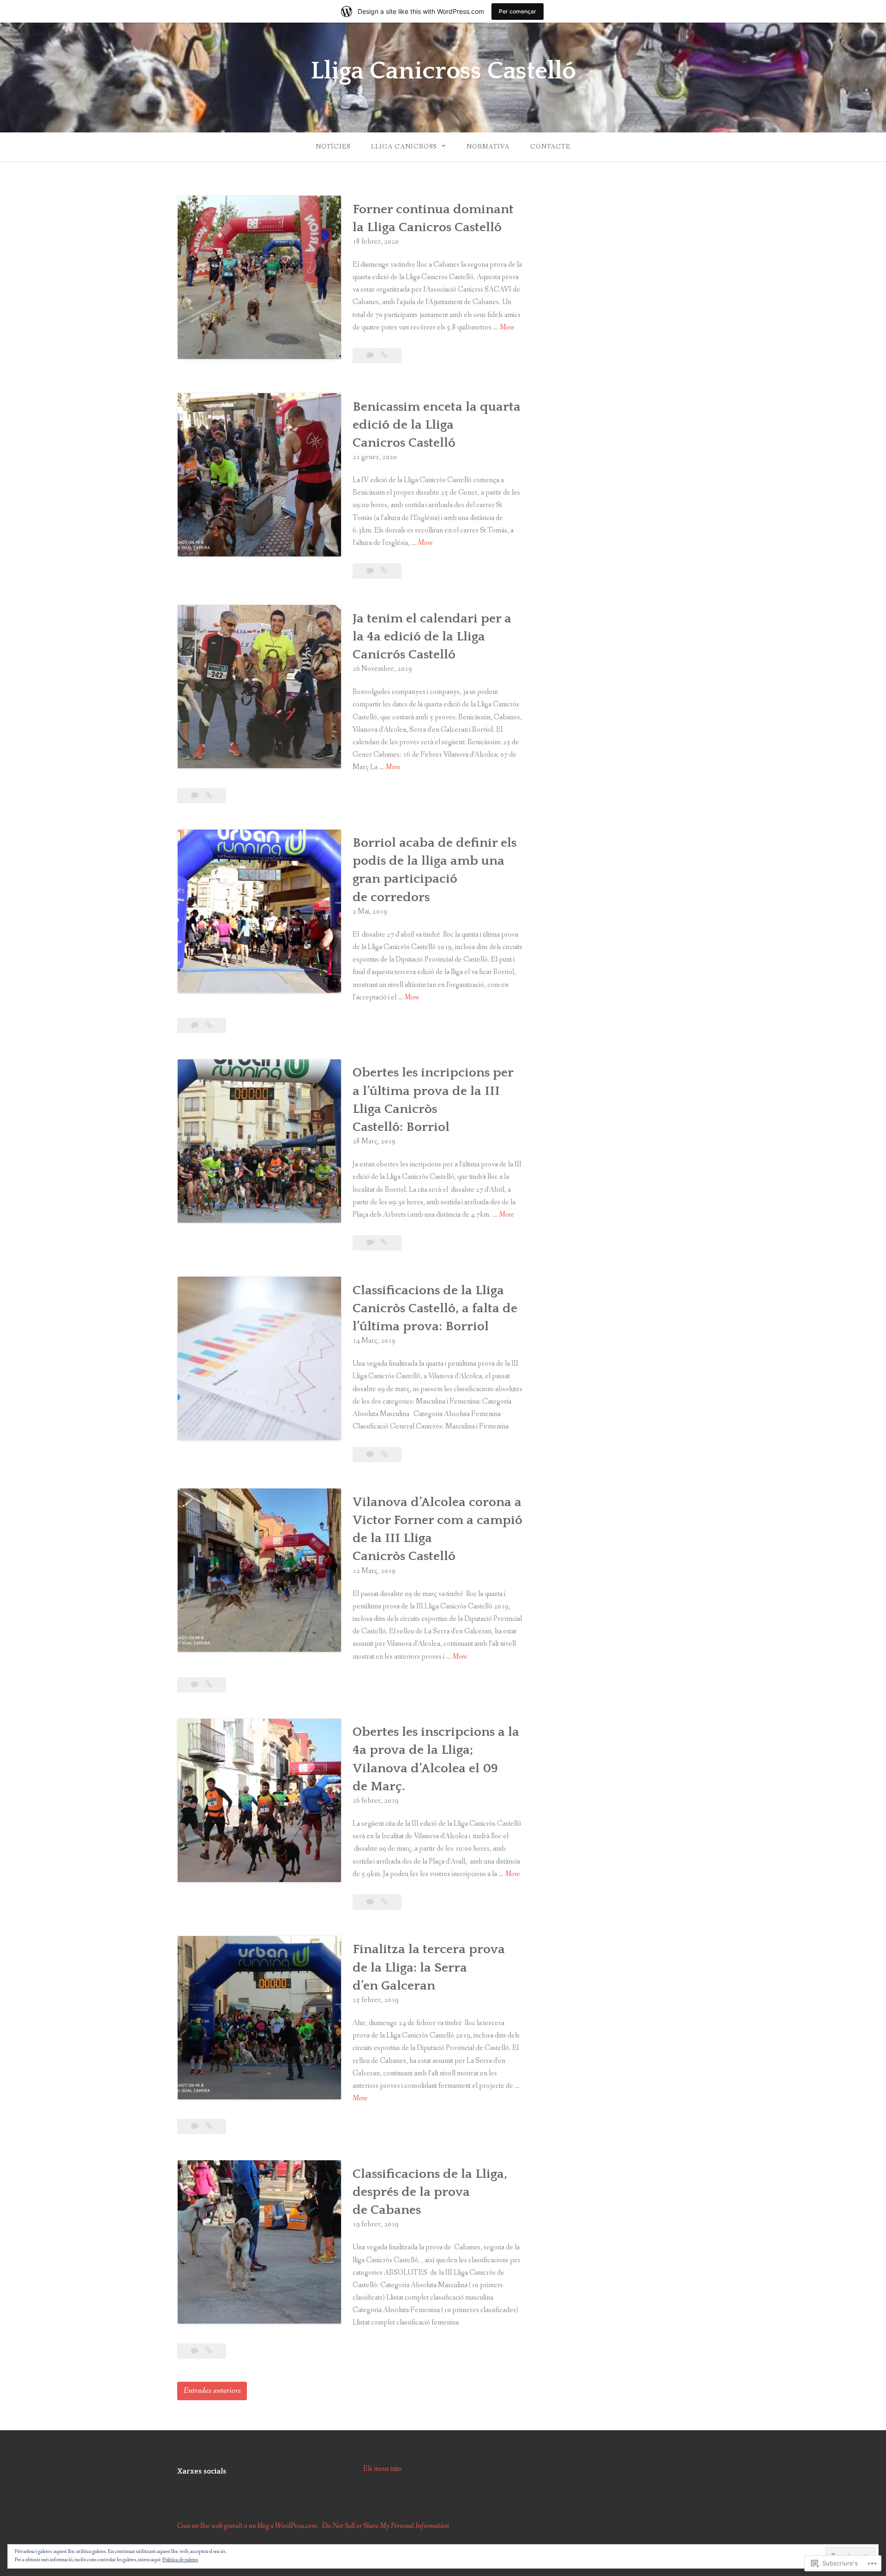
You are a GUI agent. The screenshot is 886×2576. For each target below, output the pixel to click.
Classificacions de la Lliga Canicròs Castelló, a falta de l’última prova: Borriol (435, 1308)
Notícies (333, 147)
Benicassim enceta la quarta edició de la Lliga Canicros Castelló (437, 425)
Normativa (488, 147)
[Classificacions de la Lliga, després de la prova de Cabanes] (209, 2351)
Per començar (518, 11)
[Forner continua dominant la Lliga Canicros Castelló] (384, 356)
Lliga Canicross (404, 147)
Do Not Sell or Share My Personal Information (386, 2526)
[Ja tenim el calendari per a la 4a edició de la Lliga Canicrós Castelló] (209, 796)
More (507, 328)
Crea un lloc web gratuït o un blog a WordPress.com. (248, 2526)
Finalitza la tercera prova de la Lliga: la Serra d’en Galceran (429, 1967)
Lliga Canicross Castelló (443, 71)
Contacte (550, 147)
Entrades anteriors (212, 2391)
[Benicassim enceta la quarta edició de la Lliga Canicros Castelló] (384, 571)
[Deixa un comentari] (371, 356)
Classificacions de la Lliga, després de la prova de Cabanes (430, 2192)
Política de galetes (180, 2560)
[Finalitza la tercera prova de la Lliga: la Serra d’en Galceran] (209, 2126)
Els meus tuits (382, 2469)
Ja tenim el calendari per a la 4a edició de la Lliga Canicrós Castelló (432, 637)
